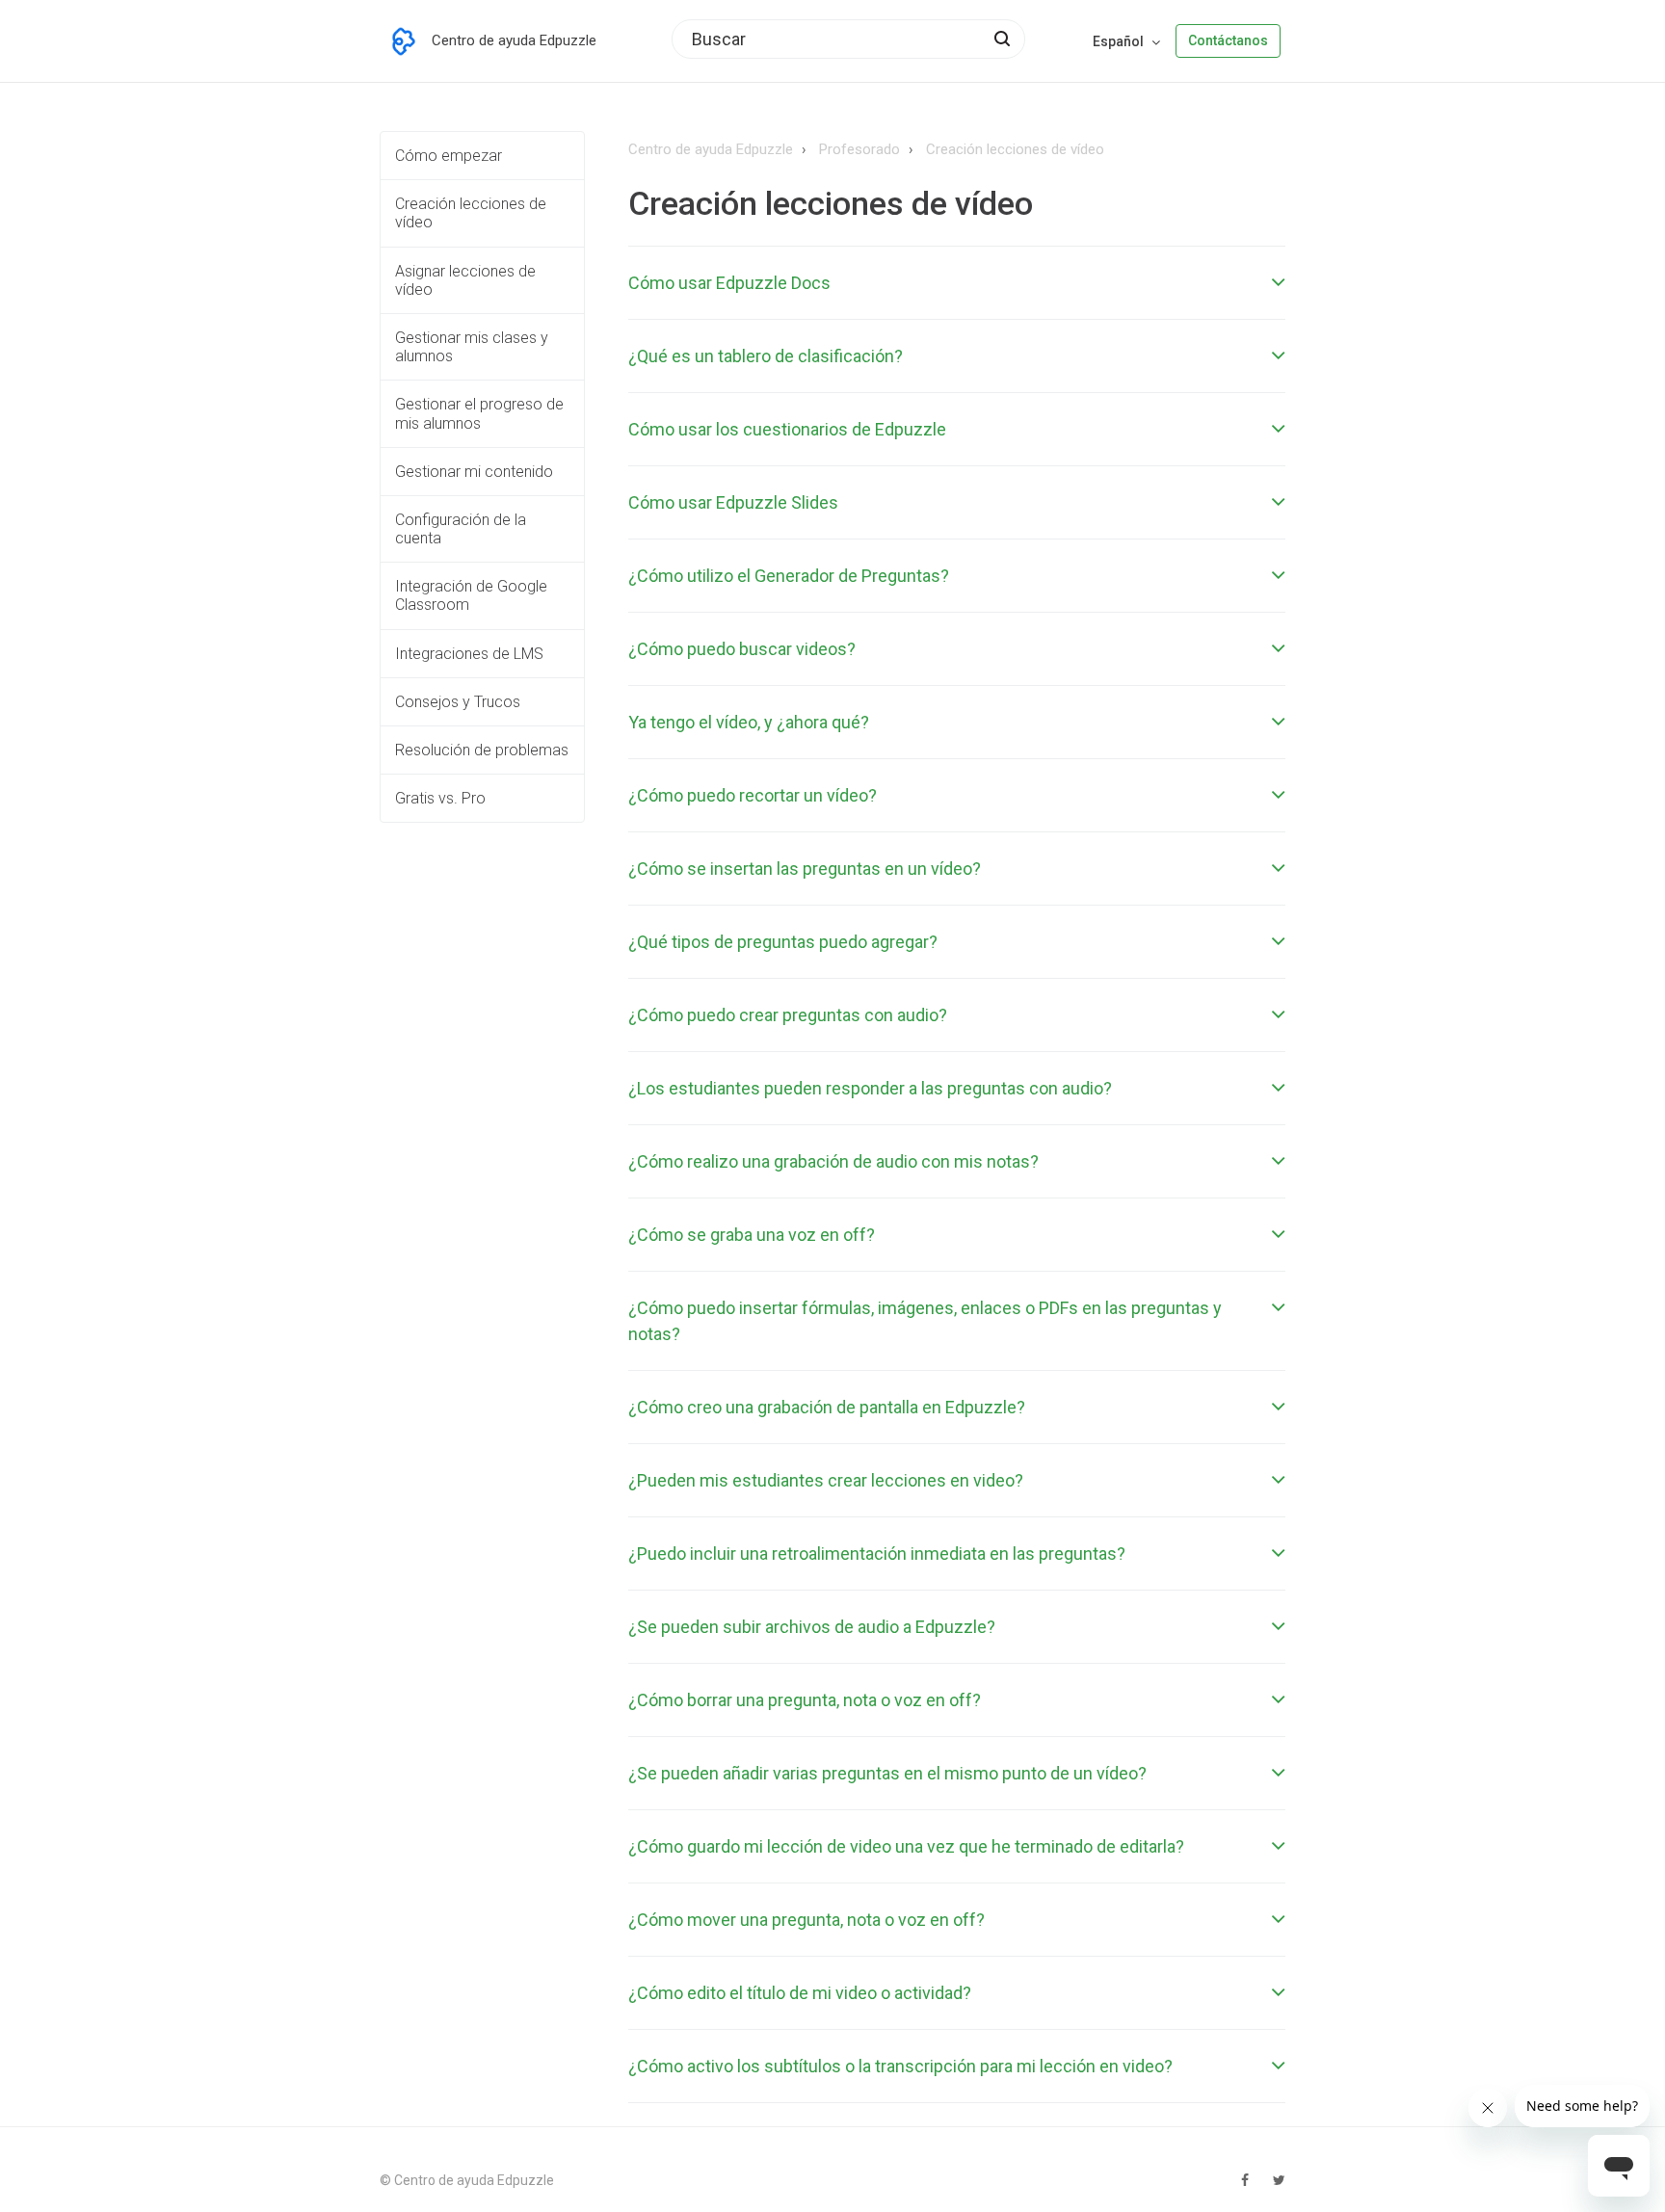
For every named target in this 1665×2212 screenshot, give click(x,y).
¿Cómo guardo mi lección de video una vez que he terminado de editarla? (906, 1846)
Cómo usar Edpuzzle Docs (729, 283)
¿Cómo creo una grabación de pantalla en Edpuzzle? (827, 1407)
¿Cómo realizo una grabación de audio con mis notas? (833, 1161)
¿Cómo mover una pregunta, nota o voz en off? (806, 1920)
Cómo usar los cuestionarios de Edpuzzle (787, 429)
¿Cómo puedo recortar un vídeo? (753, 795)
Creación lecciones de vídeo (1015, 149)
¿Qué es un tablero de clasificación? (766, 356)
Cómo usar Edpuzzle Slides (733, 502)
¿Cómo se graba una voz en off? (752, 1235)
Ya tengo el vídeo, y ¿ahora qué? (749, 722)
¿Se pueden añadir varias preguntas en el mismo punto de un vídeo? (887, 1773)
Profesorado (859, 149)
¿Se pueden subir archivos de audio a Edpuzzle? (812, 1627)
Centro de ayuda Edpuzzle (711, 149)
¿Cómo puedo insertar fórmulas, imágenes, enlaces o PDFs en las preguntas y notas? (925, 1321)
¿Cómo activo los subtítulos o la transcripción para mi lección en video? (900, 2066)
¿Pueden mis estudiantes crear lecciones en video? (826, 1480)
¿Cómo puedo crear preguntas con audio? (788, 1015)
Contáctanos (1228, 40)
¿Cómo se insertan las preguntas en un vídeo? (805, 869)
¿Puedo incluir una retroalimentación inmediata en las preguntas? (877, 1554)
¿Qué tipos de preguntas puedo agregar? (783, 942)
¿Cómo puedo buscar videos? (742, 649)
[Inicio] (404, 41)
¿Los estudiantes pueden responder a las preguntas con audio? (870, 1088)
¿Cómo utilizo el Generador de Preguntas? (789, 576)
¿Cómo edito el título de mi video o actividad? (800, 1993)
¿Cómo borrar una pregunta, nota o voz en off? (805, 1700)
